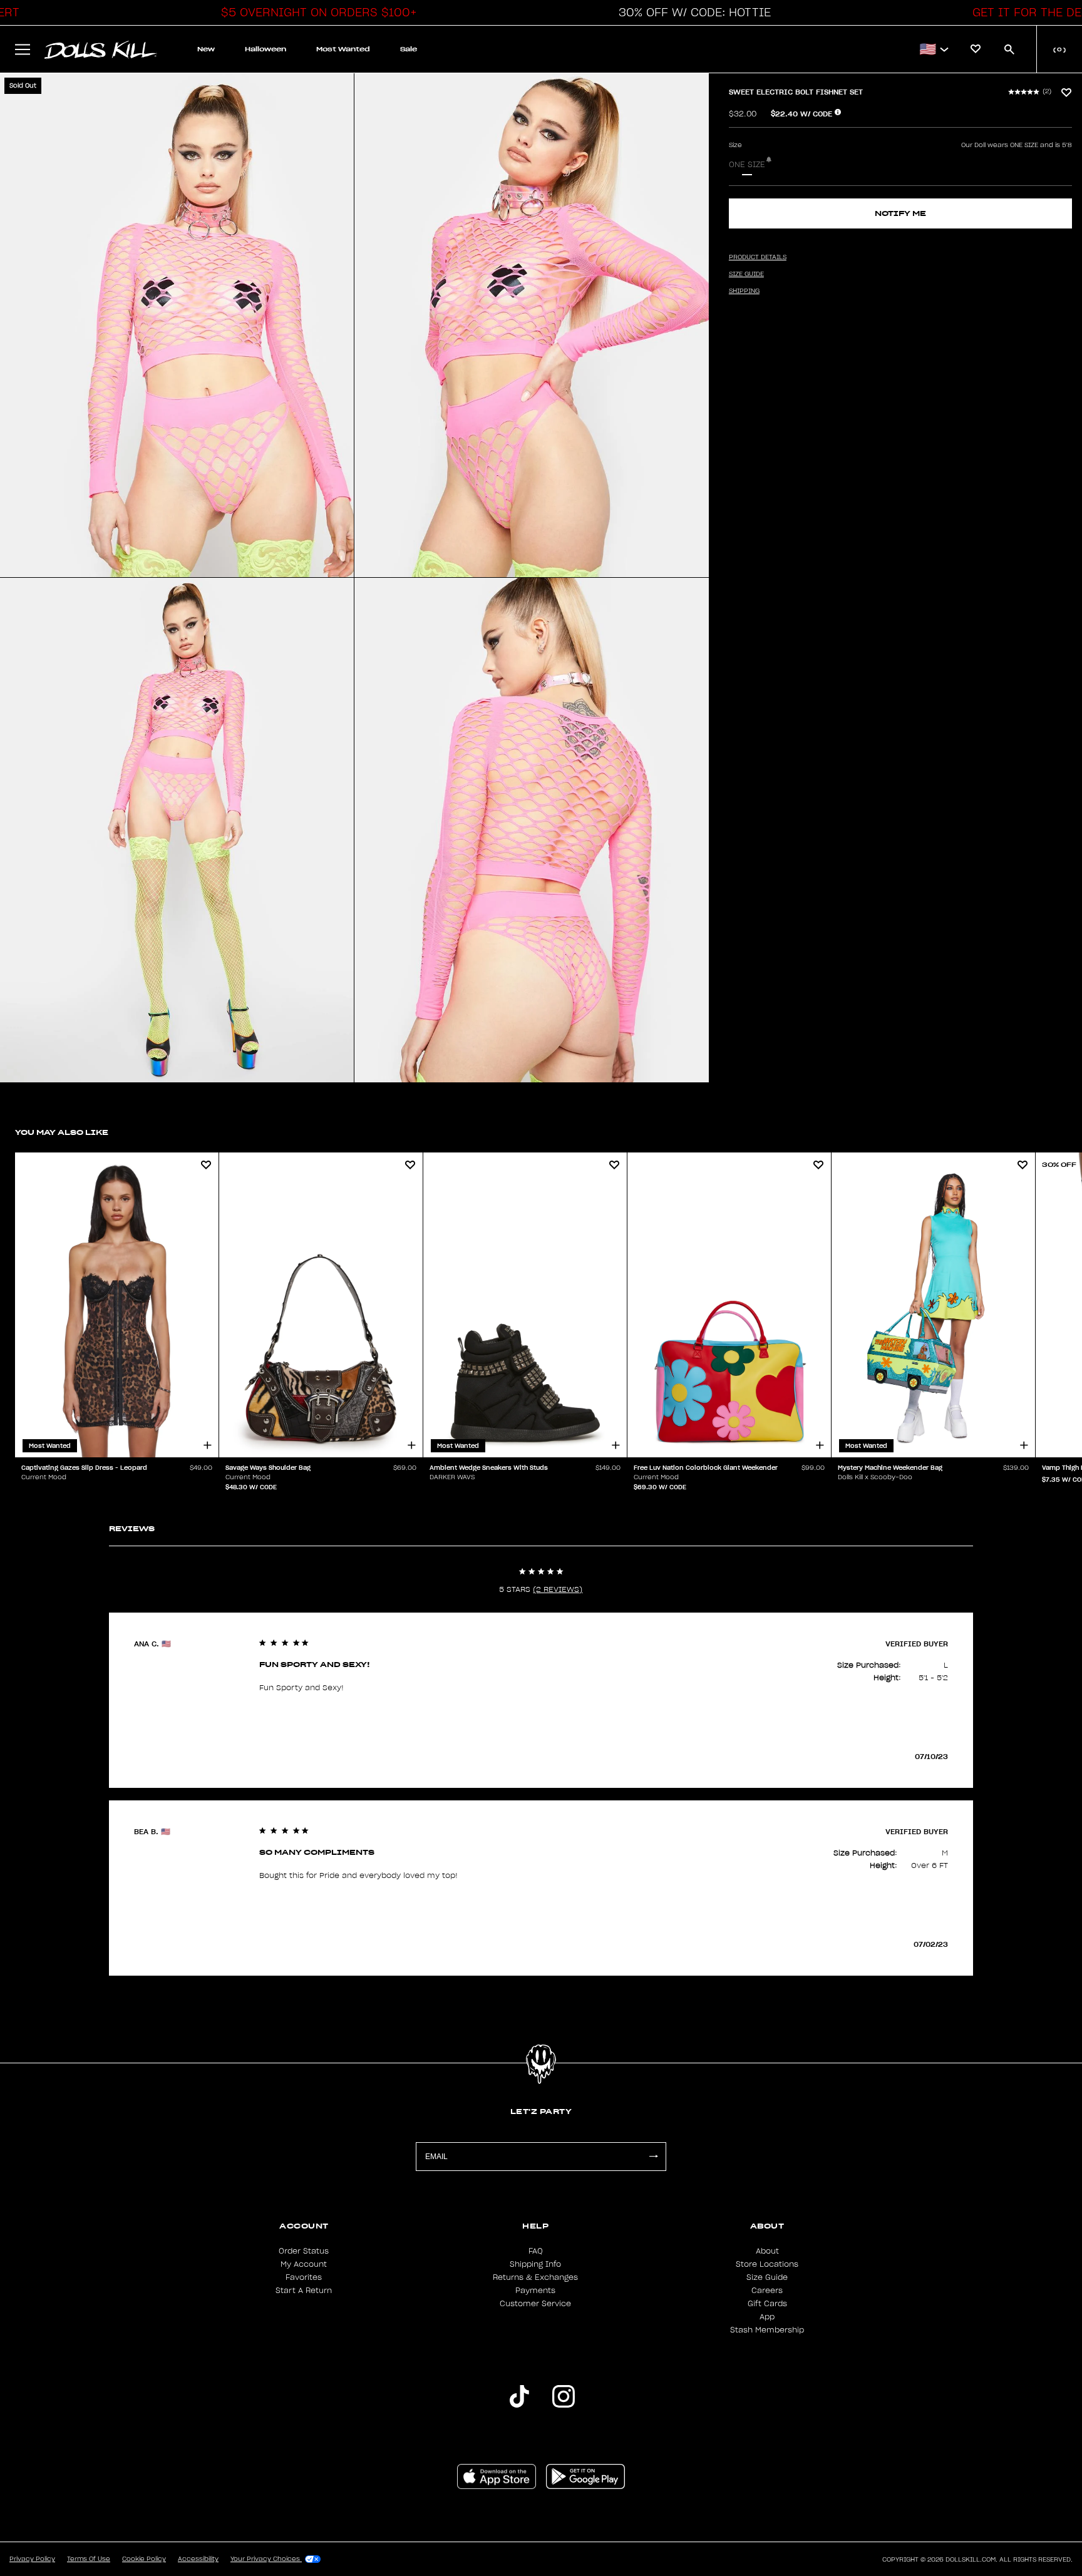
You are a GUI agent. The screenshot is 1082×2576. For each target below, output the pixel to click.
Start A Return (304, 2291)
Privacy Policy (32, 2559)
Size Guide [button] (746, 274)
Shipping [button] (744, 291)
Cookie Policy (144, 2559)
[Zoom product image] (177, 325)
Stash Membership (767, 2330)
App (767, 2317)
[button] (316, 13)
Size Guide (767, 2277)
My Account (304, 2264)
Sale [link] (409, 49)
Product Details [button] (758, 257)
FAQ (536, 2251)
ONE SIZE (747, 165)
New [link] (206, 49)
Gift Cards (767, 2304)
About (767, 2251)
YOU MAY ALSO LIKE (62, 1132)
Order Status (304, 2251)
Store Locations (767, 2264)
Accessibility (198, 2559)
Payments (535, 2291)
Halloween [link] (265, 49)
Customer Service (535, 2304)
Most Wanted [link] (343, 49)
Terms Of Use (89, 2559)
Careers (767, 2291)
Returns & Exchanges (535, 2277)
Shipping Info (535, 2264)
